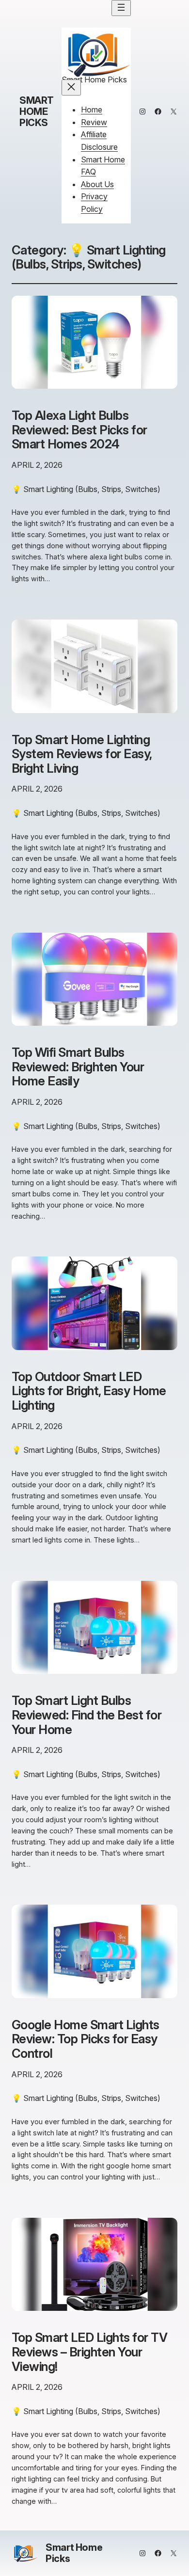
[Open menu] (121, 8)
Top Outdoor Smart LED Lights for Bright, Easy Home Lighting (89, 1391)
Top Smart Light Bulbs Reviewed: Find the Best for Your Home (87, 1715)
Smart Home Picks (37, 111)
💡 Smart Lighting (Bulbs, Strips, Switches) (86, 489)
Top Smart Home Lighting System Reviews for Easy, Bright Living (82, 754)
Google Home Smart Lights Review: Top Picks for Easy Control (86, 2039)
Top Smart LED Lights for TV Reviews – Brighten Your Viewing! (89, 2352)
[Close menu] (71, 87)
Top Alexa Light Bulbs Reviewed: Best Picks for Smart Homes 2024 (79, 430)
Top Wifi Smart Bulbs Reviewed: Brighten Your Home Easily (78, 1067)
